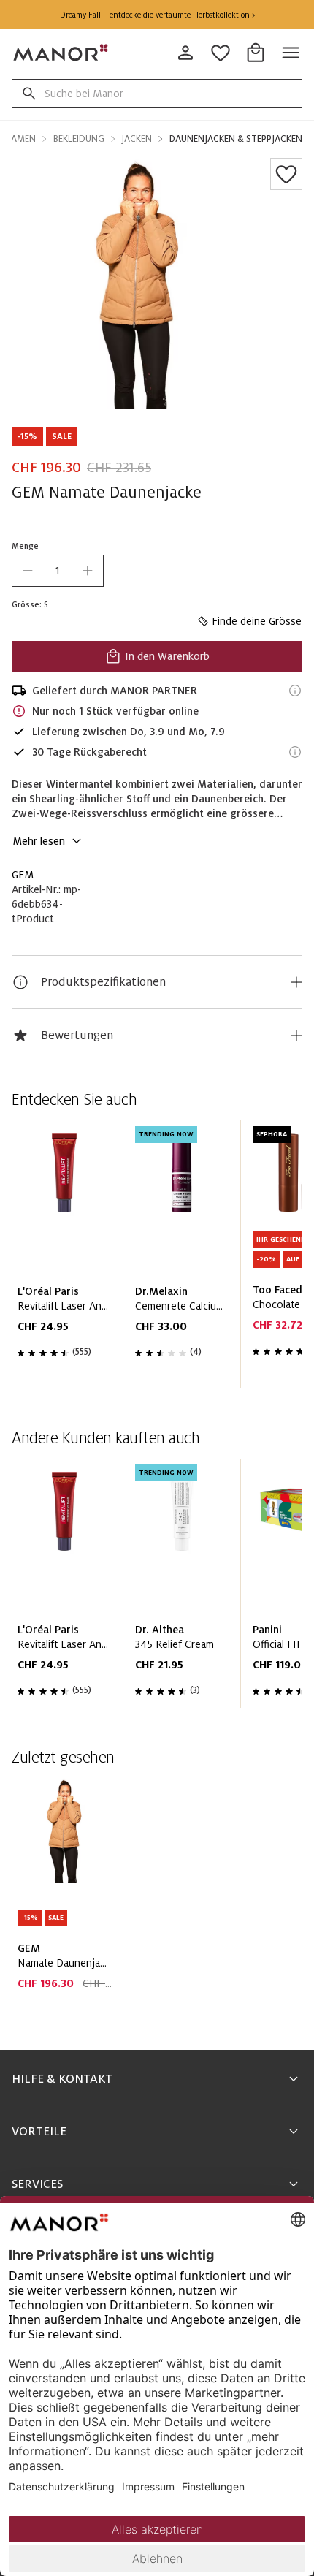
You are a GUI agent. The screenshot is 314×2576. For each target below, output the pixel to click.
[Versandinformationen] (295, 691)
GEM (23, 875)
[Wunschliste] (286, 174)
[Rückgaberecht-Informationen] (295, 752)
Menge (25, 546)
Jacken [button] (137, 139)
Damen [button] (20, 139)
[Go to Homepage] (61, 53)
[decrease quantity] (28, 571)
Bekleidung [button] (79, 139)
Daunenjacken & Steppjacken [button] (236, 139)
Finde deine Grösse (257, 621)
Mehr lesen (39, 841)
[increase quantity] (88, 571)
